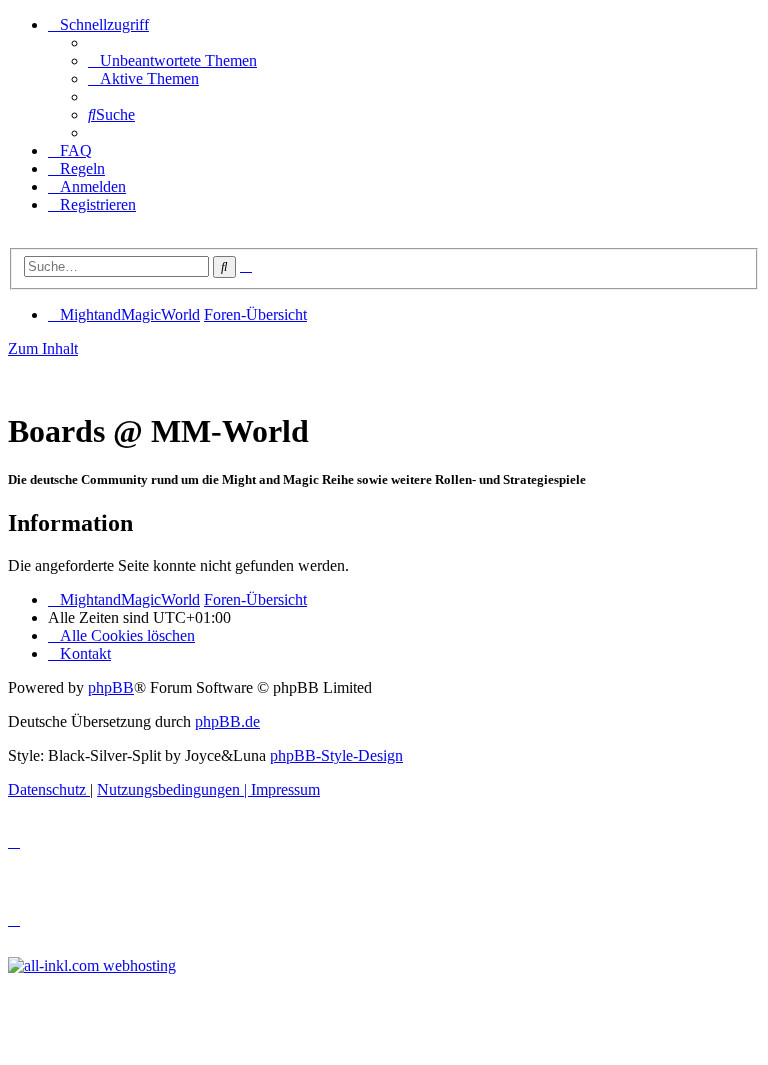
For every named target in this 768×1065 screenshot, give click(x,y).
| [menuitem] (174, 789)
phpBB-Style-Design (336, 755)
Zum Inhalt (43, 348)
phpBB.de (227, 721)
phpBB (111, 687)
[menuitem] (172, 60)
